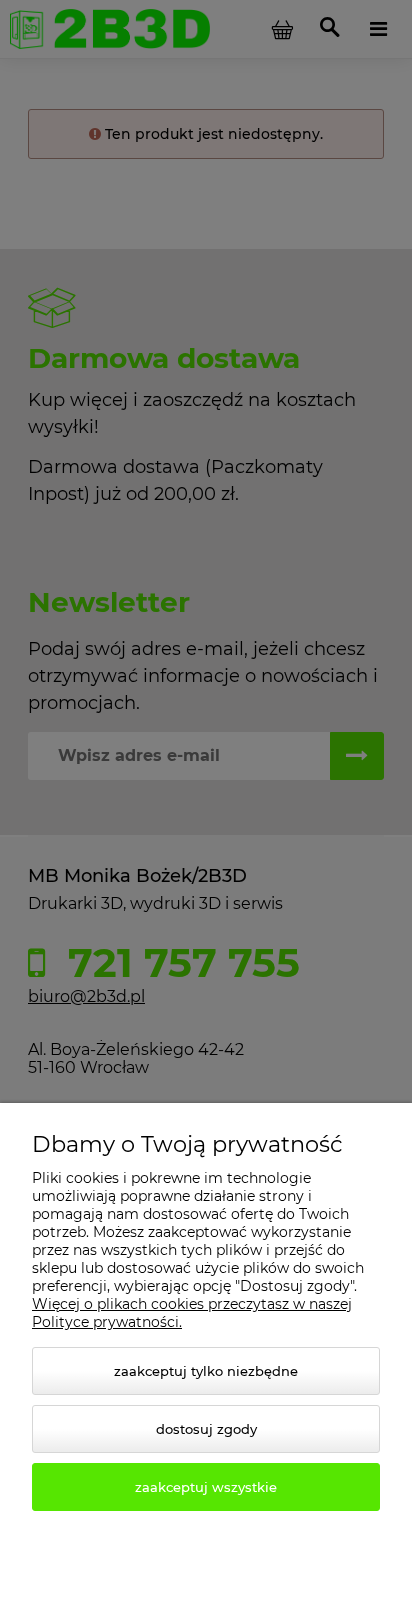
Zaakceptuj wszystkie (206, 1487)
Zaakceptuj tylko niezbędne (206, 1371)
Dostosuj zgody (206, 1429)
